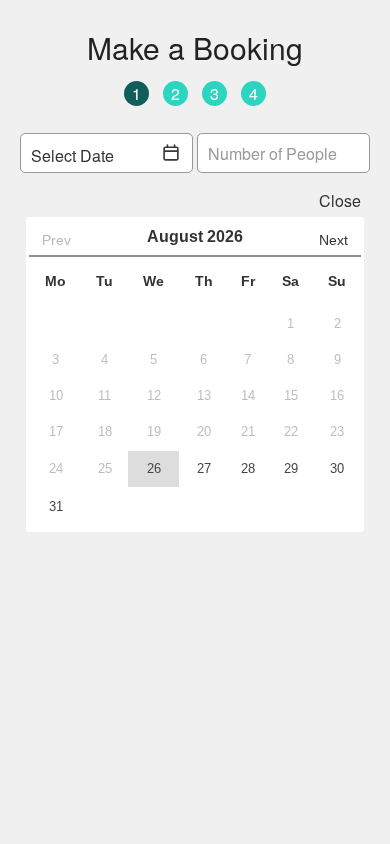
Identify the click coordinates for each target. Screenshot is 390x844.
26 (154, 468)
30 (337, 468)
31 (56, 506)
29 (291, 468)
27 (204, 468)
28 (248, 468)
